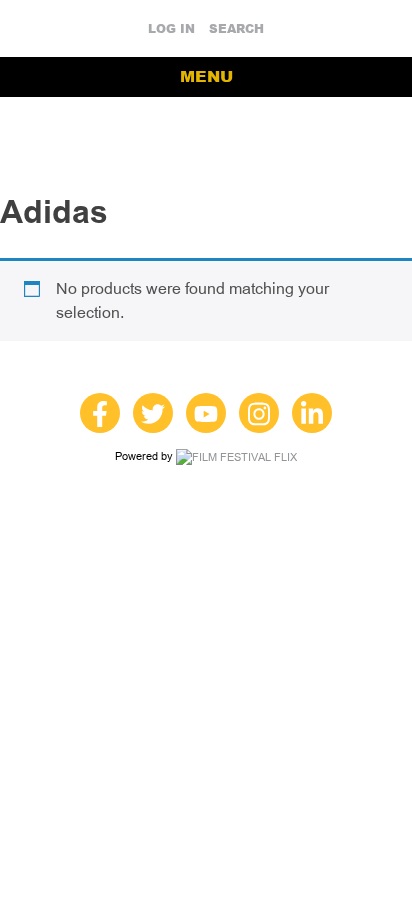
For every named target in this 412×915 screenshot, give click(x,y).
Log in (171, 29)
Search (236, 29)
